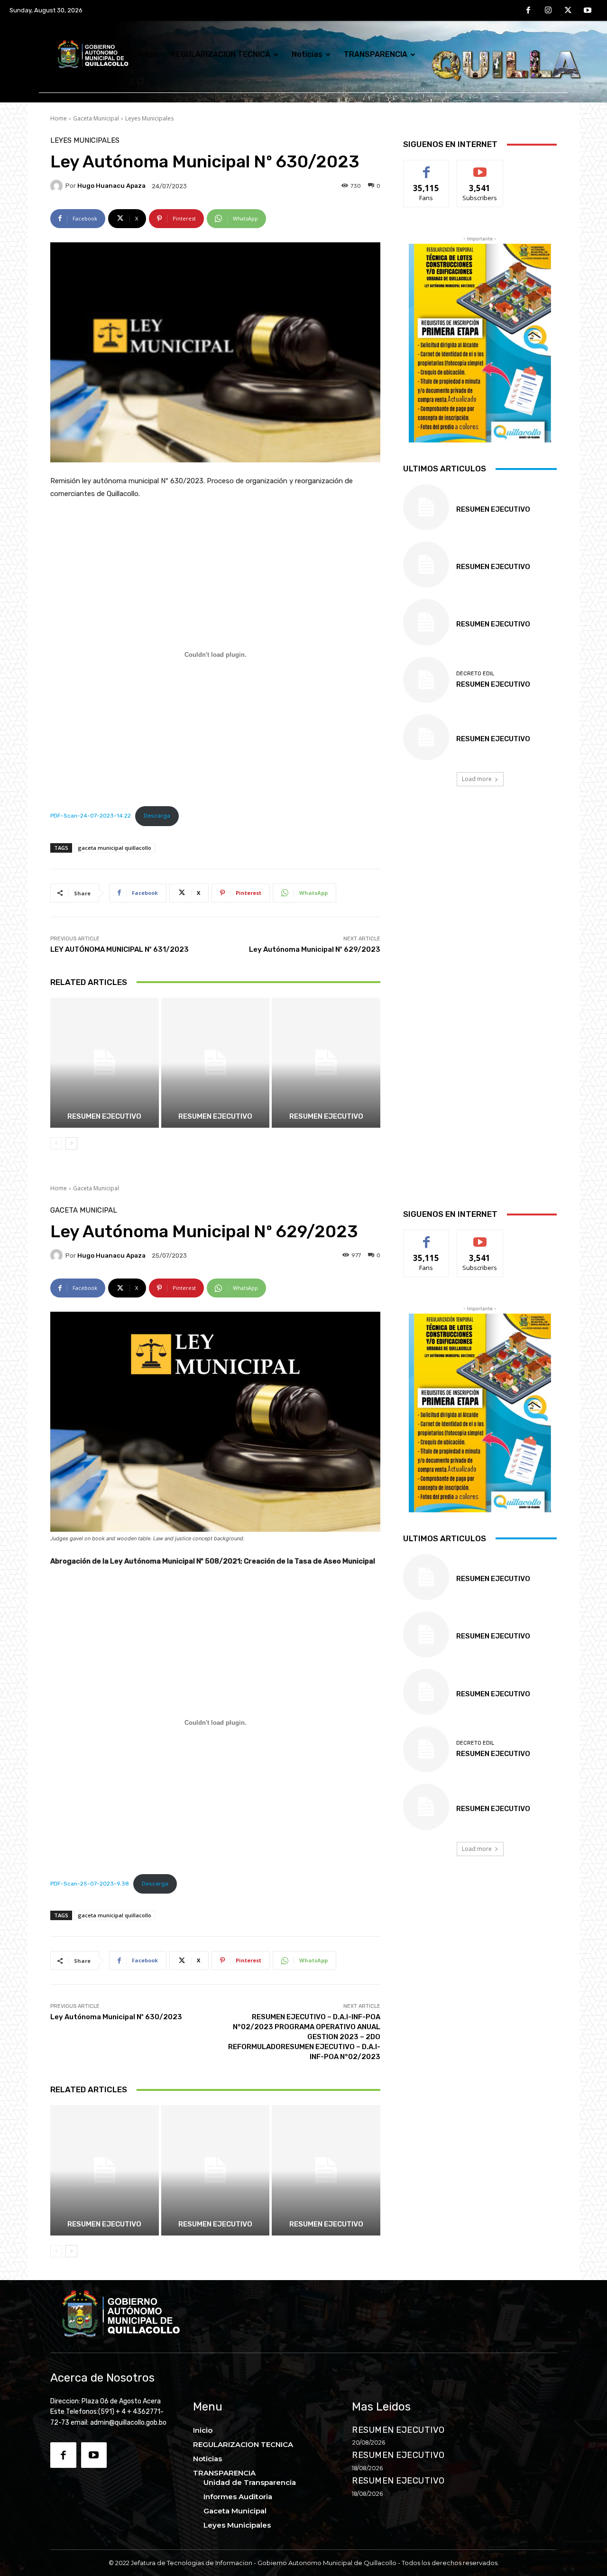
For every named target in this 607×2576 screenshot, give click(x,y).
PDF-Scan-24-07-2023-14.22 (91, 816)
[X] (568, 11)
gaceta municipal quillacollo (115, 848)
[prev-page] (56, 1143)
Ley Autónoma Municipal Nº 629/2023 (315, 949)
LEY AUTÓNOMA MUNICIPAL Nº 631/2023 (120, 949)
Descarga (157, 816)
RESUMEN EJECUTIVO (215, 1116)
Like (427, 167)
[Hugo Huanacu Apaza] (58, 186)
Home (59, 118)
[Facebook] (529, 11)
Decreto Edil (475, 674)
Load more (477, 779)
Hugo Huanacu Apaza (111, 186)
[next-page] (71, 1143)
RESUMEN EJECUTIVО (104, 1116)
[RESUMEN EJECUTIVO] (216, 1063)
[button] (535, 54)
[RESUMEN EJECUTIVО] (105, 1063)
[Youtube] (588, 11)
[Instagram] (548, 11)
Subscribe (480, 167)
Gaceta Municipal (96, 118)
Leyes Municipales (149, 118)
